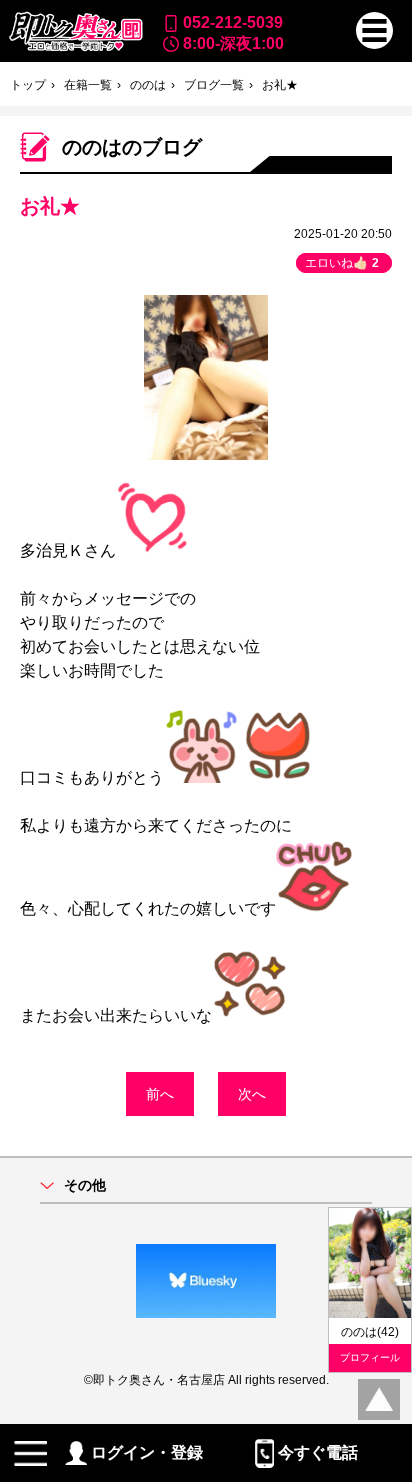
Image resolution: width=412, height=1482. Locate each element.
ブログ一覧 (214, 85)
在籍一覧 (88, 85)
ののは (148, 85)
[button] (374, 30)
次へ (252, 1094)
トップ (28, 85)
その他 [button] (85, 1185)
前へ (160, 1094)
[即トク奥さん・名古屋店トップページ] (75, 31)
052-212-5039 (233, 22)
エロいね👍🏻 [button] (342, 263)
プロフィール (370, 1357)
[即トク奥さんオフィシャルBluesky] (206, 1281)
